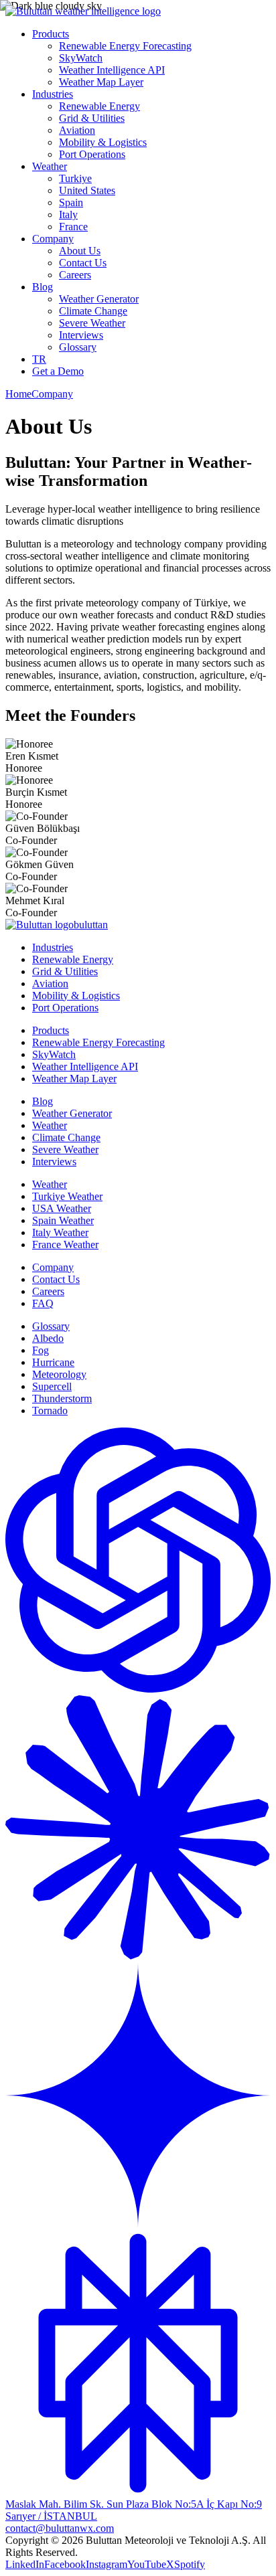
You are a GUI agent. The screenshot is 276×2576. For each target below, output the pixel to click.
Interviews (81, 335)
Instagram (107, 2564)
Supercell (52, 1386)
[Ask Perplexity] (138, 2492)
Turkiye (75, 178)
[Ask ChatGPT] (138, 1689)
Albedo (48, 1338)
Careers (75, 275)
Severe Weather (92, 323)
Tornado (50, 1410)
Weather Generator (99, 299)
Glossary (78, 347)
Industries (53, 94)
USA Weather (62, 1208)
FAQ (43, 1303)
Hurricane (53, 1362)
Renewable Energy (99, 106)
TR (39, 359)
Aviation (77, 130)
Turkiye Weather (67, 1196)
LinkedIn (25, 2564)
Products (51, 34)
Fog (41, 1350)
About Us (80, 251)
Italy (68, 214)
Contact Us (83, 263)
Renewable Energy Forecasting (125, 46)
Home (18, 394)
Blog (43, 287)
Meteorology (59, 1374)
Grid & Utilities (92, 118)
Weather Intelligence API (112, 70)
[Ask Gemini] (138, 2224)
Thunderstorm (62, 1398)
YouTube (147, 2564)
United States (87, 190)
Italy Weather (60, 1232)
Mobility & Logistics (103, 142)
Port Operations (92, 154)
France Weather (65, 1244)
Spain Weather (63, 1220)
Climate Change (93, 311)
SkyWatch (81, 58)
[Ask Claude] (138, 1957)
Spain (71, 202)
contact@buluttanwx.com (60, 2528)
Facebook (65, 2564)
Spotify (190, 2564)
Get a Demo (58, 371)
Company (53, 239)
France (73, 227)
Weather (50, 166)
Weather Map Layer (101, 82)
